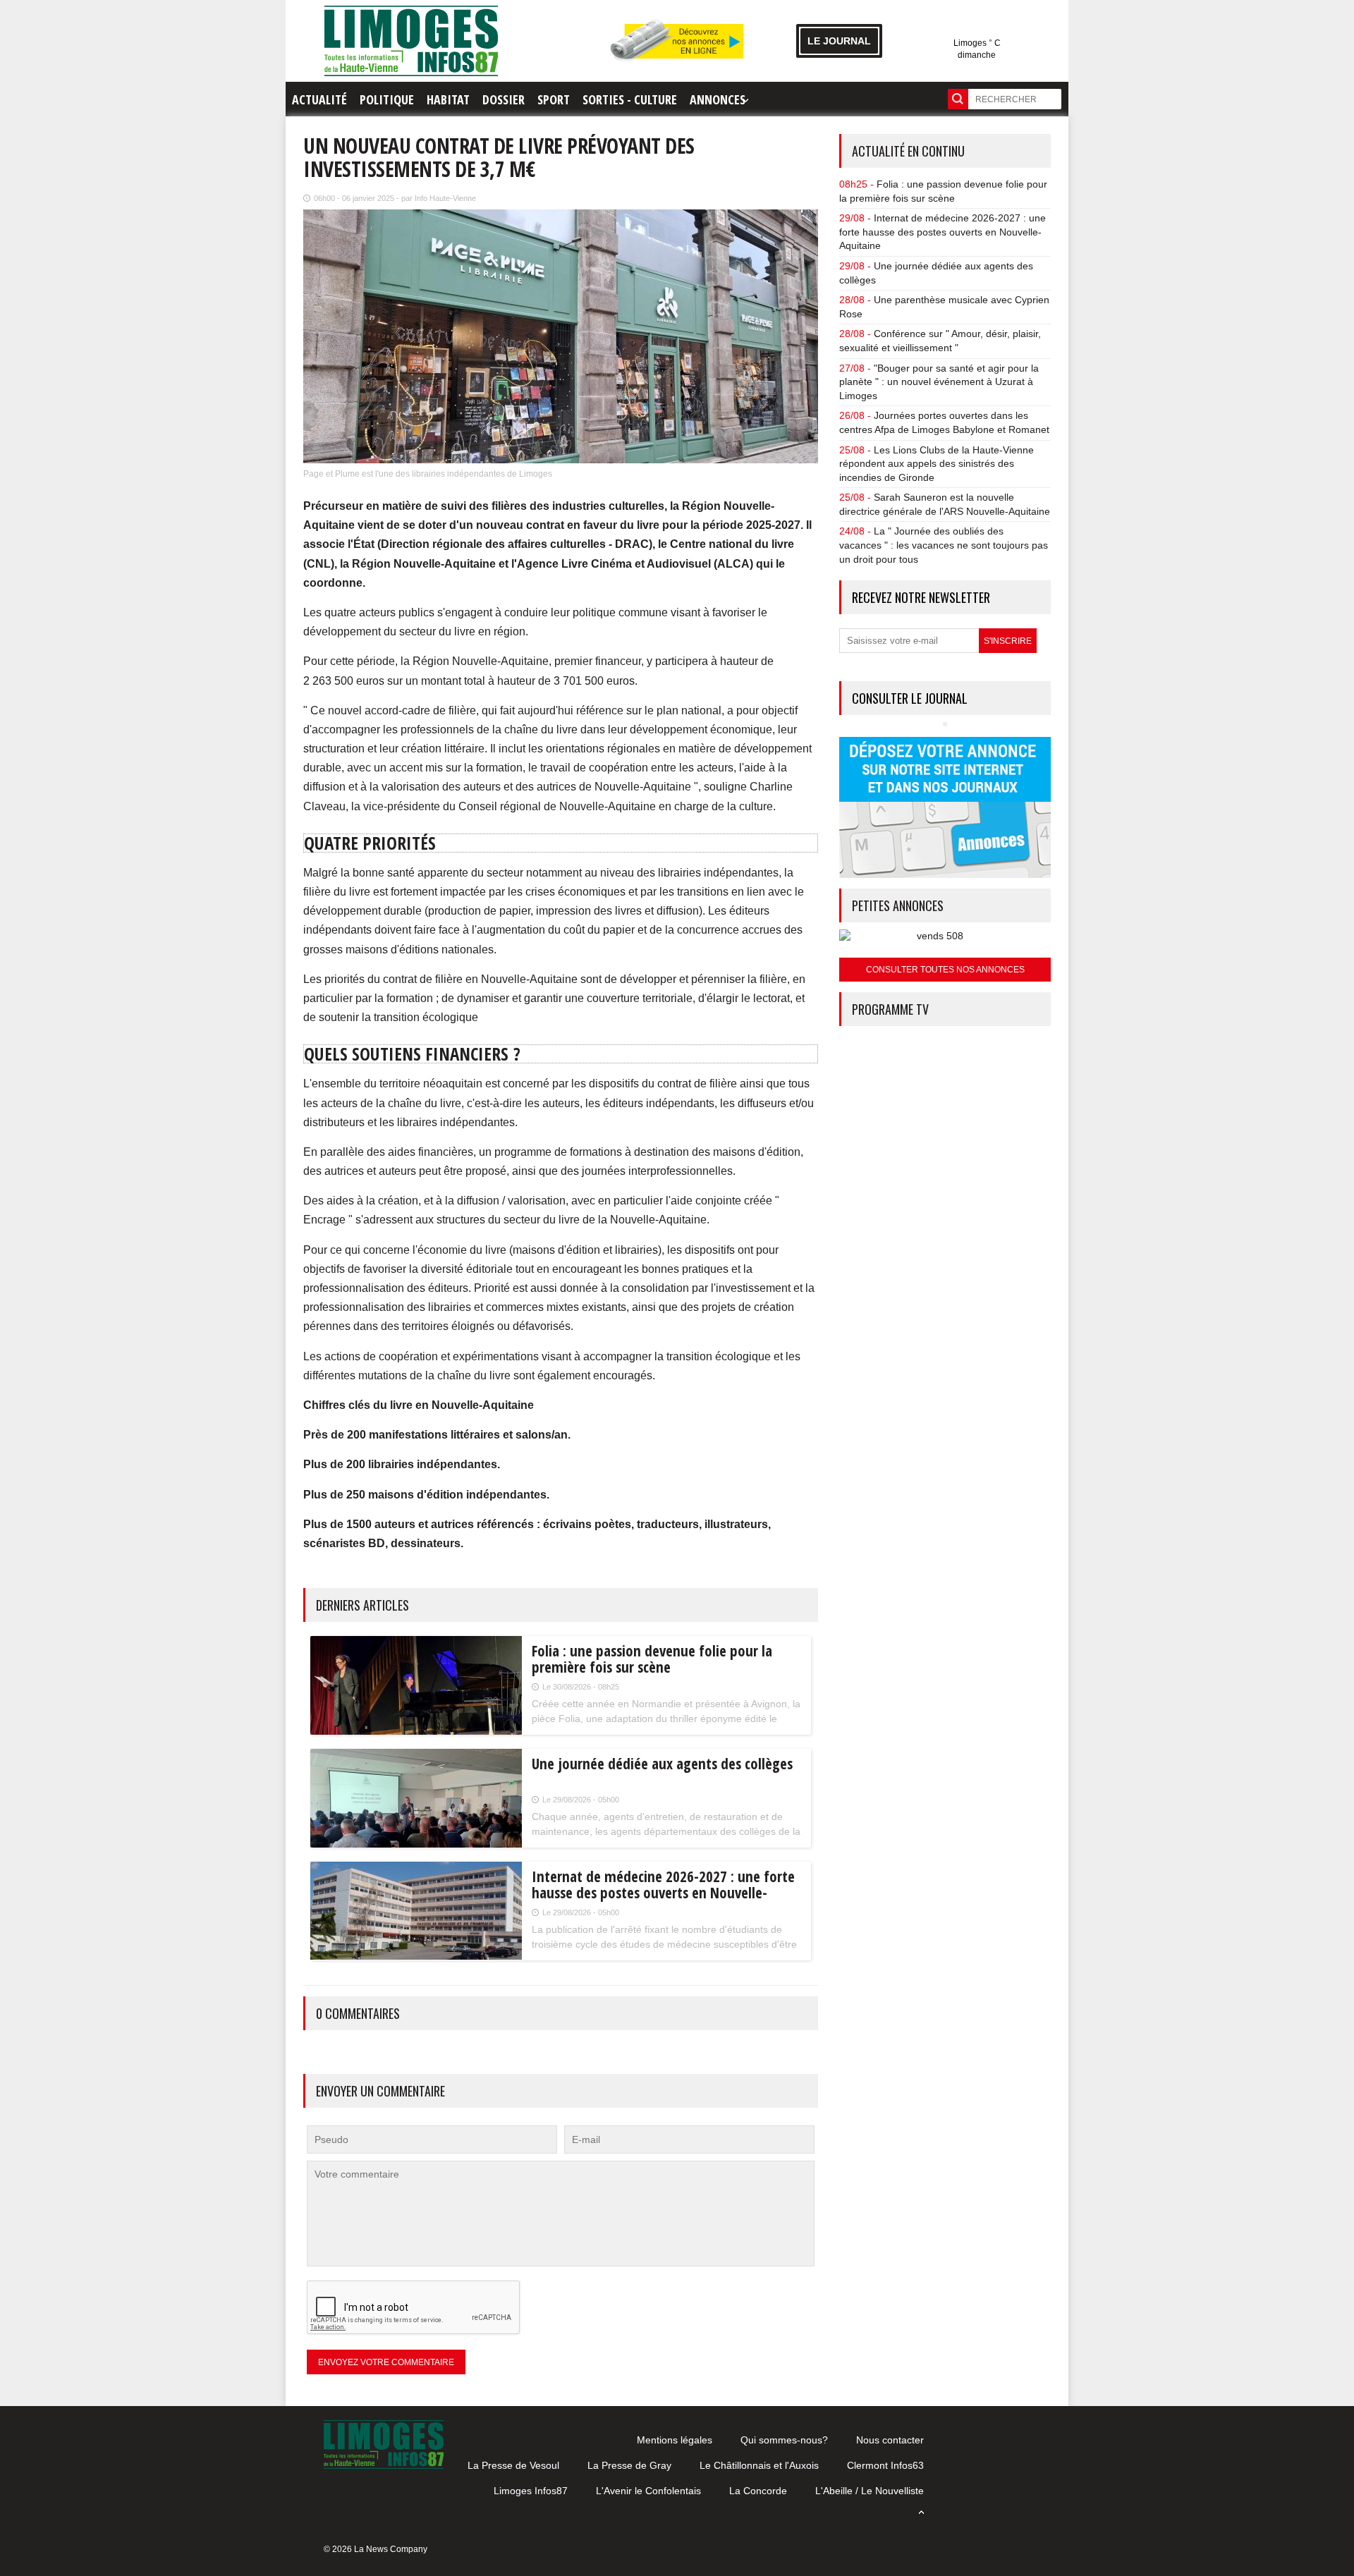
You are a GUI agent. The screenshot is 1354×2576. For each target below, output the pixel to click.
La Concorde (758, 2491)
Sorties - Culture (630, 99)
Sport (554, 99)
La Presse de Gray (629, 2465)
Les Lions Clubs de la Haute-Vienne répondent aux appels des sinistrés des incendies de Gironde (937, 464)
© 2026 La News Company (376, 2549)
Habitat (448, 99)
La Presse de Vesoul (513, 2465)
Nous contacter (890, 2440)
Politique (387, 99)
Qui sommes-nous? (784, 2440)
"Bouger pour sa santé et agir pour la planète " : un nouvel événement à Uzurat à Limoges (939, 382)
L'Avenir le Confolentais (648, 2491)
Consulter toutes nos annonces (945, 970)
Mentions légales (675, 2440)
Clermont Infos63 (885, 2465)
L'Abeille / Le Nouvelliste (870, 2491)
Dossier (504, 99)
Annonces (718, 99)
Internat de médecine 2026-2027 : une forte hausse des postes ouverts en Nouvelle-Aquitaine (943, 232)
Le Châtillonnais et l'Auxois (759, 2465)
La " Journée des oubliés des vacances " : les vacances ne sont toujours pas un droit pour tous (944, 545)
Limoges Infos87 (531, 2491)
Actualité (319, 99)
